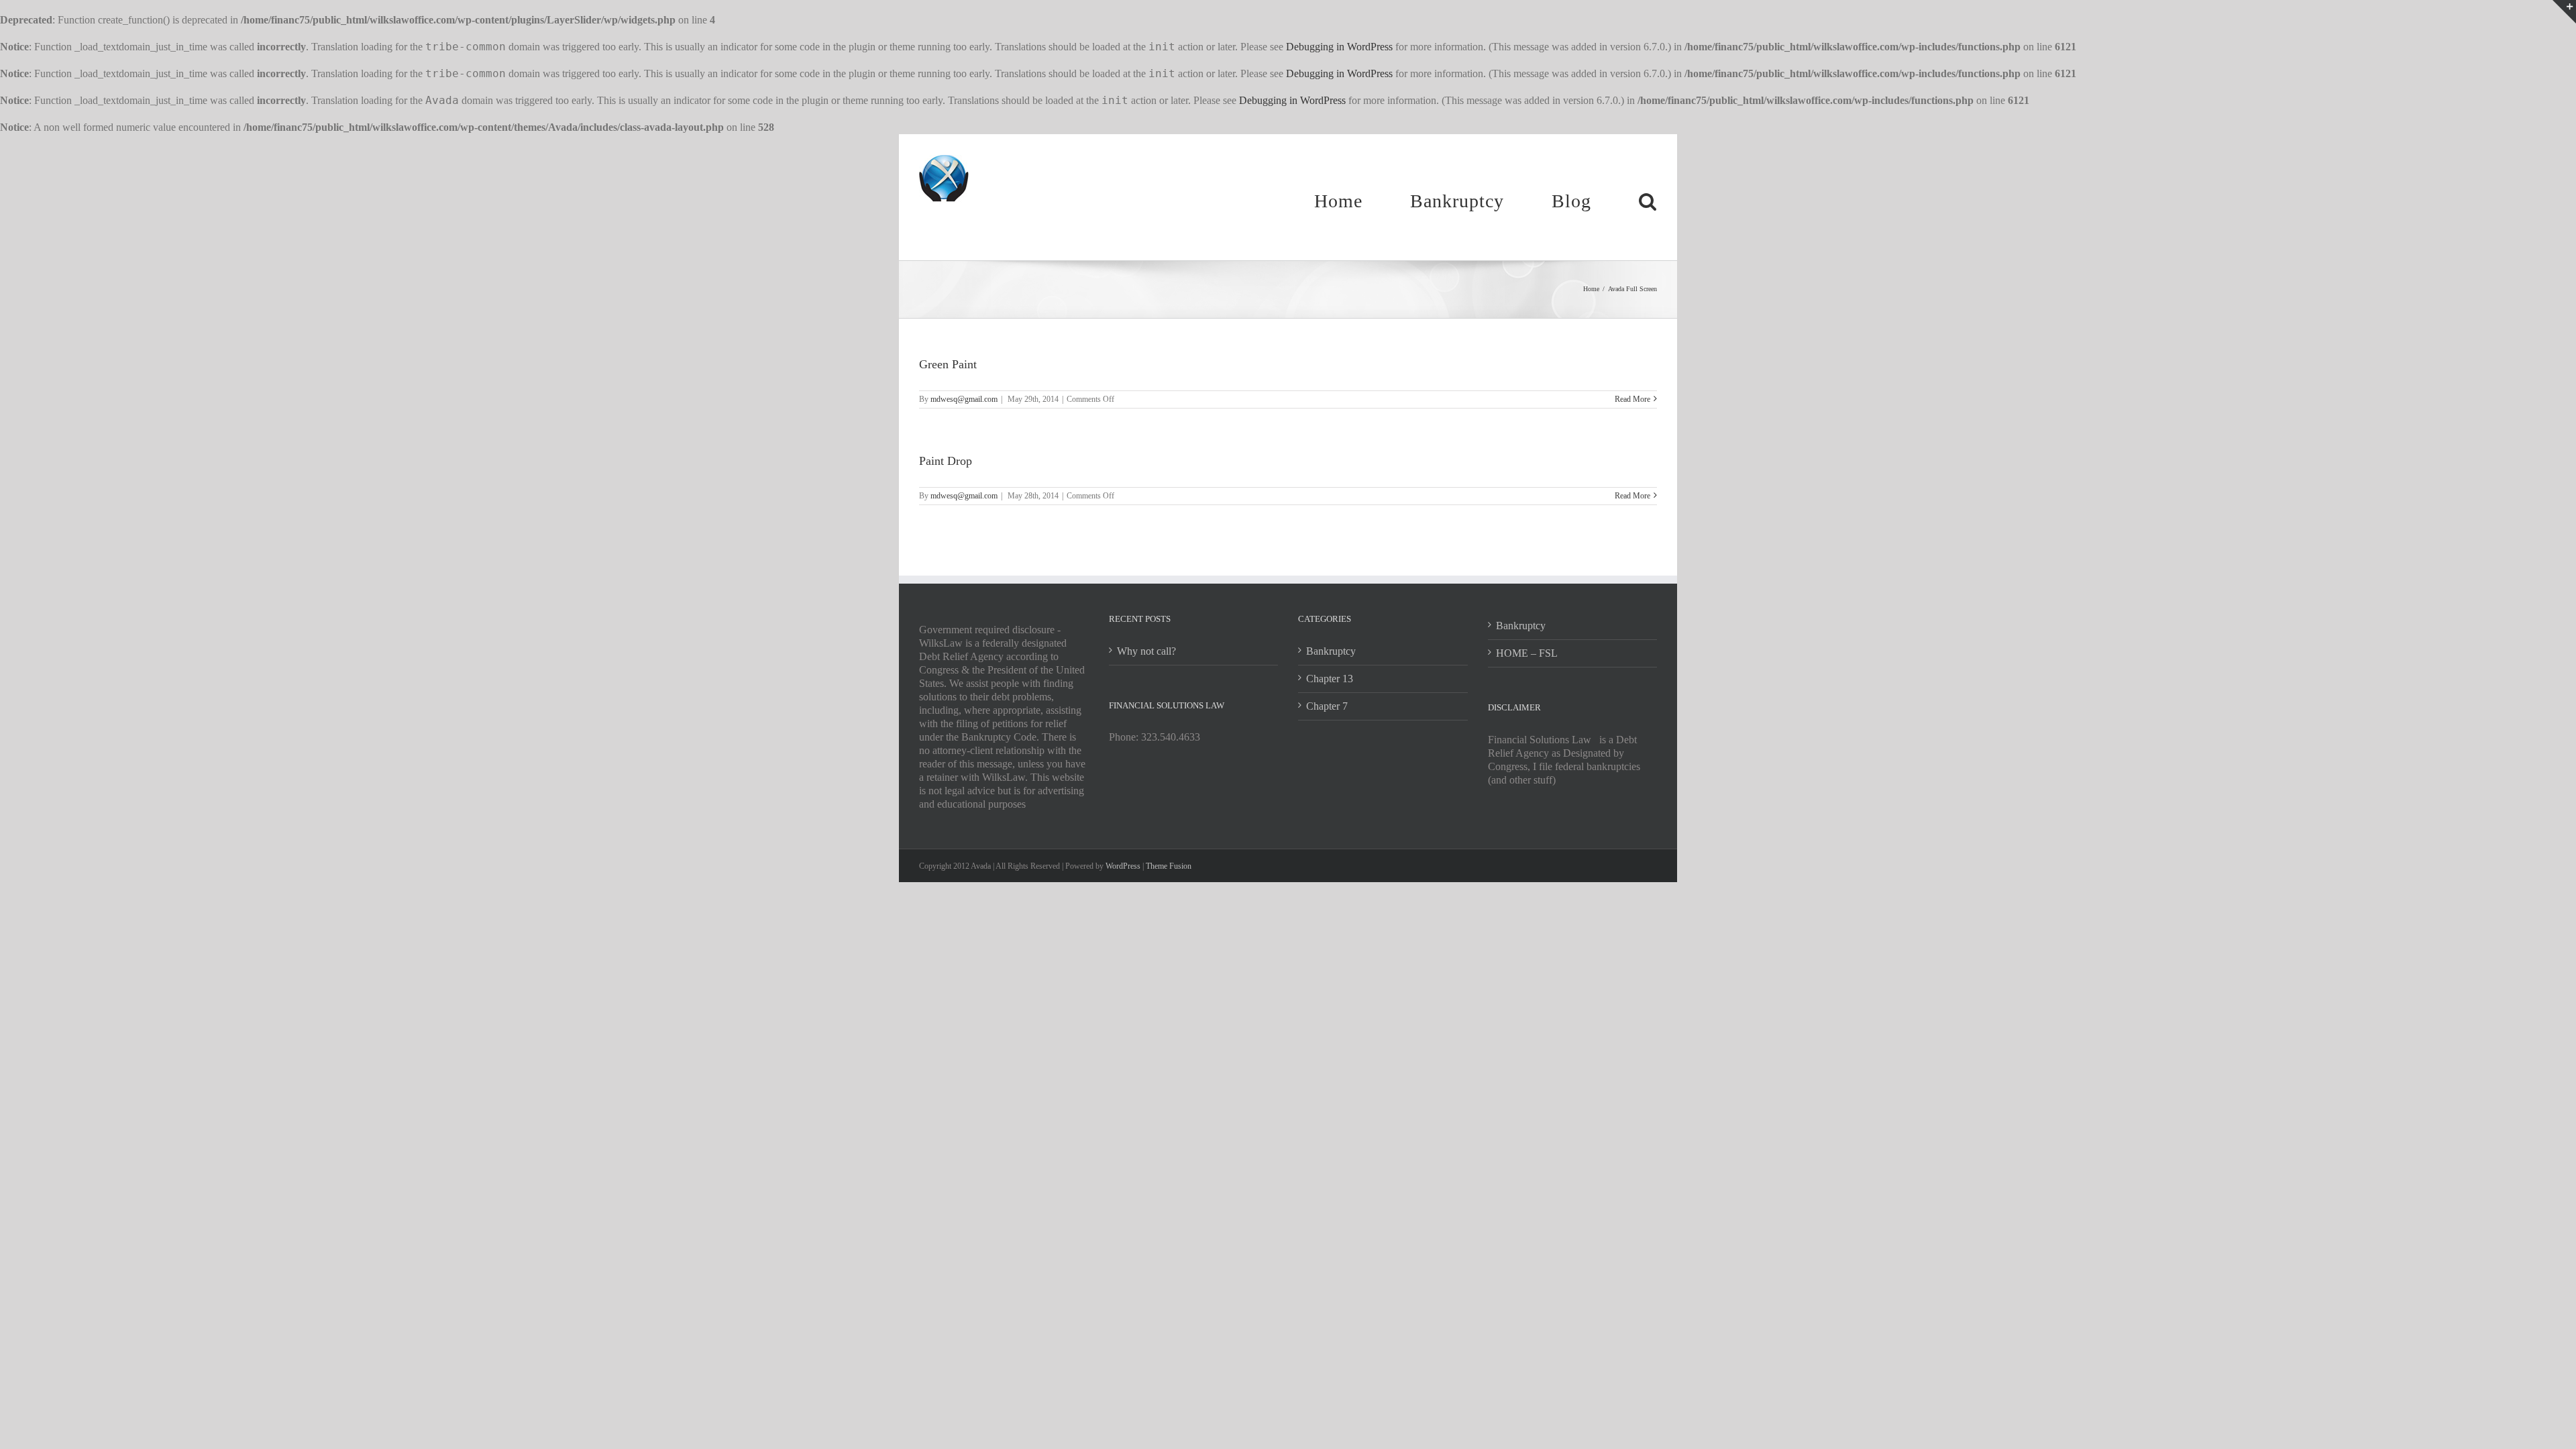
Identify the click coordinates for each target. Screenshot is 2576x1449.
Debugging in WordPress (1339, 47)
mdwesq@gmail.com (964, 399)
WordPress (1123, 866)
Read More (1632, 399)
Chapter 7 (1327, 706)
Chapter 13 (1330, 679)
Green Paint (948, 364)
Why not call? (1146, 651)
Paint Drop (946, 461)
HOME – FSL (1527, 653)
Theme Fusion (1169, 866)
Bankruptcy (1331, 651)
